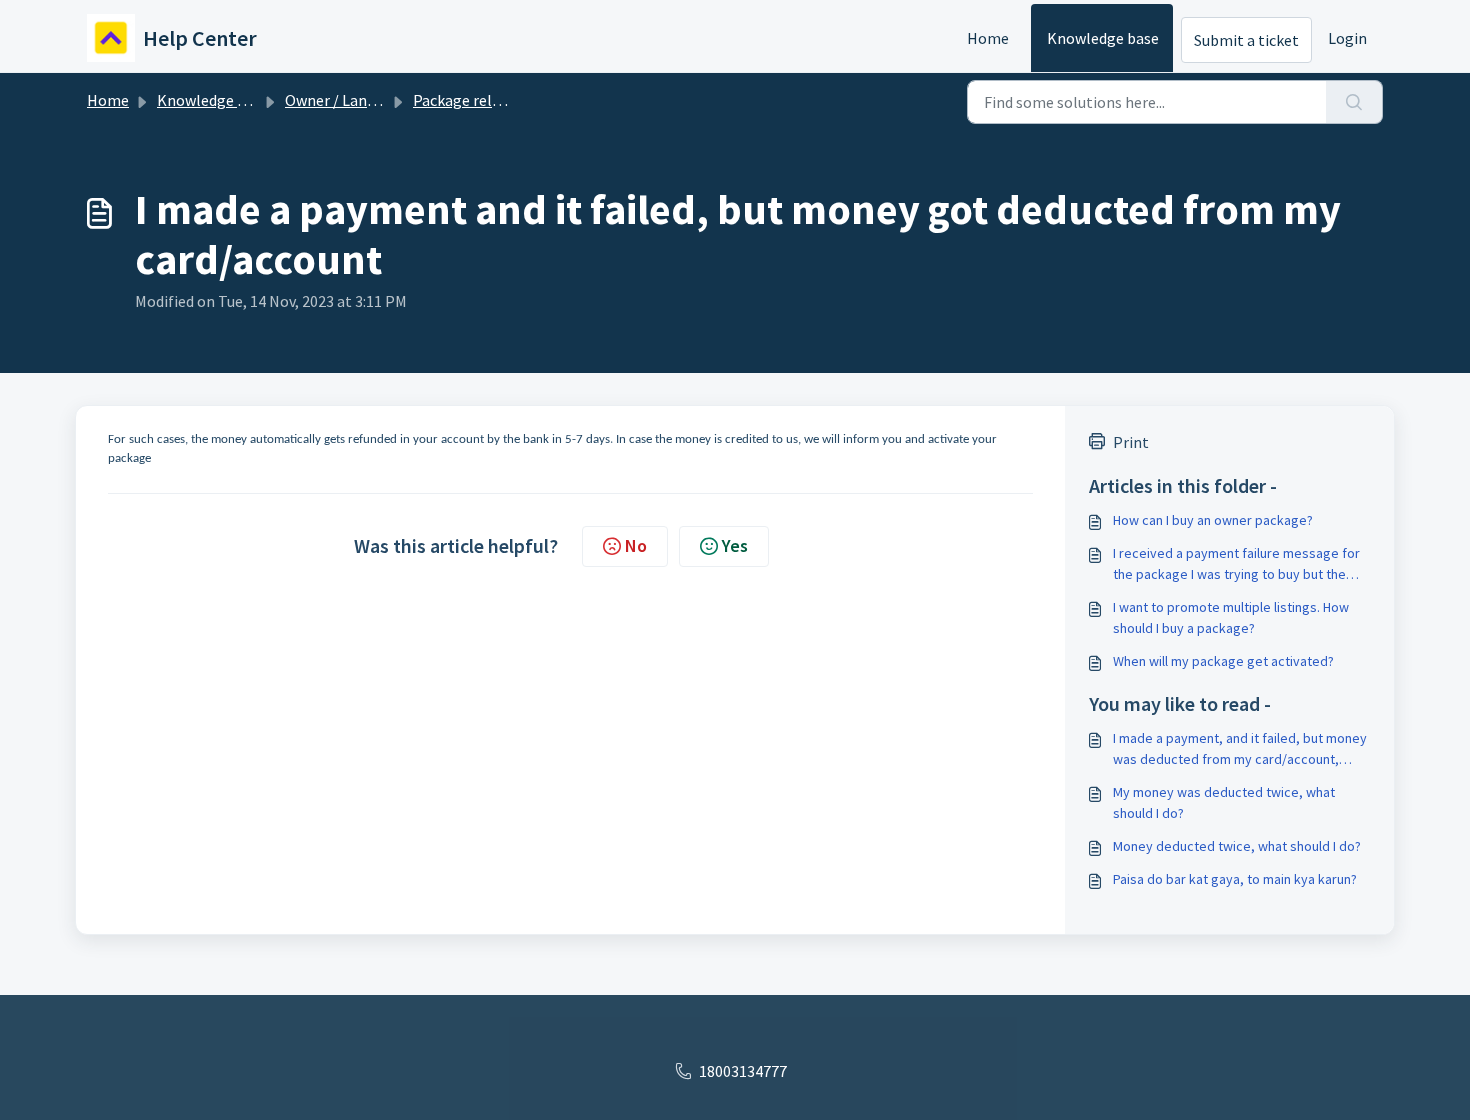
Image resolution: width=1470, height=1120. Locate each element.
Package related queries (494, 100)
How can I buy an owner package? (1213, 520)
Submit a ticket (1246, 40)
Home (988, 38)
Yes (735, 545)
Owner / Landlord (344, 100)
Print (1131, 442)
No (636, 545)
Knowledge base (1103, 38)
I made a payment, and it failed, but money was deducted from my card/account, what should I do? (1240, 749)
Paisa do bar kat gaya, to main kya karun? (1235, 879)
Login (1347, 38)
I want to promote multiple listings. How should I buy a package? (1231, 617)
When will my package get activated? (1223, 661)
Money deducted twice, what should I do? (1237, 846)
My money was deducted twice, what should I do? (1224, 802)
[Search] (1354, 102)
